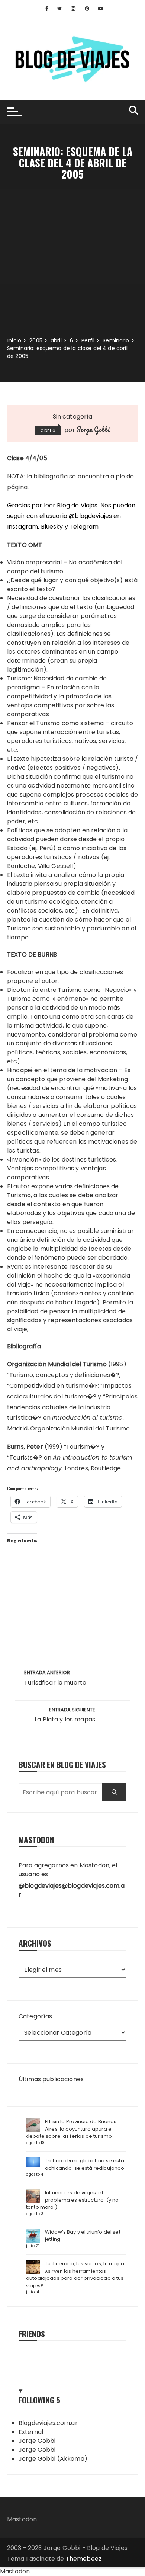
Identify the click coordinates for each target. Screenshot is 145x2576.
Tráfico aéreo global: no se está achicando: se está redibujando (85, 2164)
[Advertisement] (72, 260)
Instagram (22, 527)
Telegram (84, 527)
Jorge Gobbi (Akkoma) (53, 2459)
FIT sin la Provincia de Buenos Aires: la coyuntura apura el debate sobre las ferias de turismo (71, 2129)
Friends (32, 2334)
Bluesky (52, 527)
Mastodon (22, 2519)
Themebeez (84, 2559)
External (31, 2432)
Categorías (36, 2016)
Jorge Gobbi (93, 429)
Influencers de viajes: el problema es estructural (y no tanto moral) (72, 2200)
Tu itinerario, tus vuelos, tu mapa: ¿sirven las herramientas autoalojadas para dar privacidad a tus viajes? (76, 2275)
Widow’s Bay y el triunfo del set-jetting (84, 2236)
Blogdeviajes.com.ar (48, 2423)
